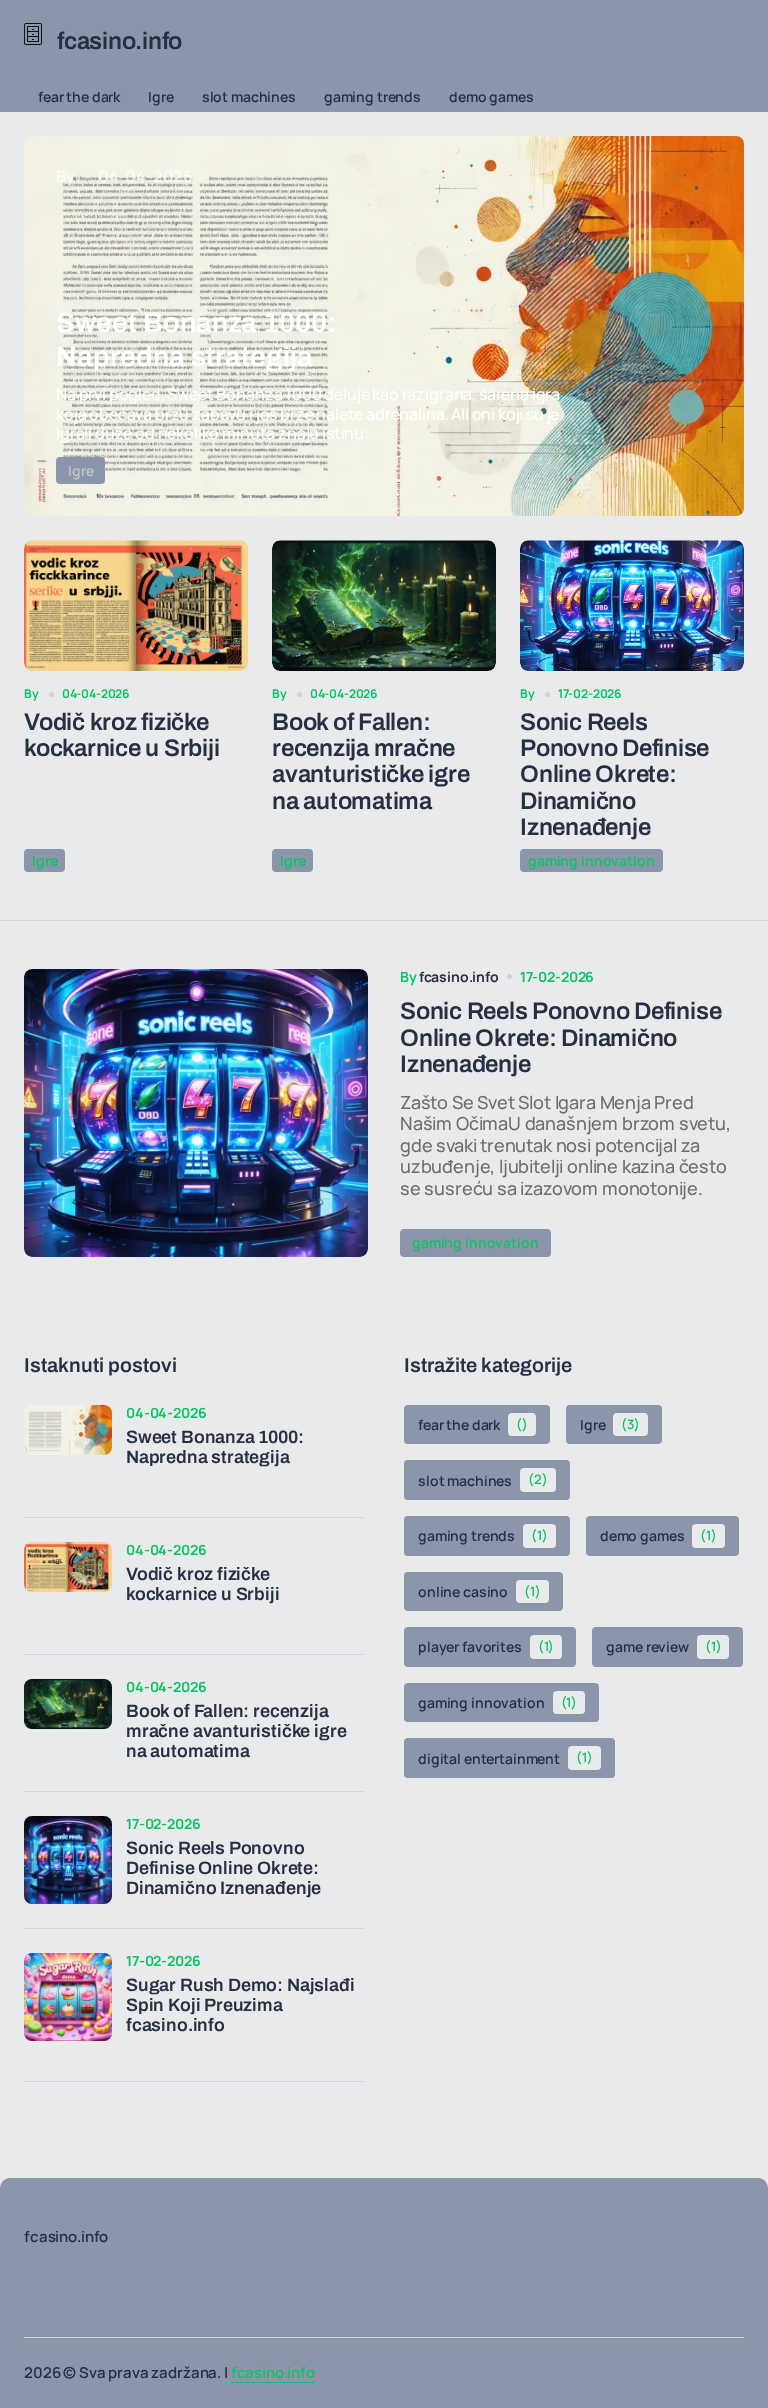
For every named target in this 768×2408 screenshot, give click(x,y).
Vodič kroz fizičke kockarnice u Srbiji (121, 735)
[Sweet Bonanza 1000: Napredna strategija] (384, 326)
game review (663, 1646)
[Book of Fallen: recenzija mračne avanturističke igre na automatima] (384, 605)
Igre (160, 96)
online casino (479, 1591)
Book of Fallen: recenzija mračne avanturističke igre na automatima (370, 761)
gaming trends (372, 96)
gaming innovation (591, 860)
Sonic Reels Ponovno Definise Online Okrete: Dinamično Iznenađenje (614, 775)
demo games (491, 96)
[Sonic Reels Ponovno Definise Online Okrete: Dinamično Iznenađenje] (632, 605)
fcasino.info (273, 2372)
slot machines (249, 96)
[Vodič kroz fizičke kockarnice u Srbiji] (136, 605)
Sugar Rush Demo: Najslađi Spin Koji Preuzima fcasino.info (240, 2005)
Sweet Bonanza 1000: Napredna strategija (215, 1447)
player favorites (486, 1646)
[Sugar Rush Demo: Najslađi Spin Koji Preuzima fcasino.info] (68, 1997)
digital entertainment (505, 1757)
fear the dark (79, 96)
